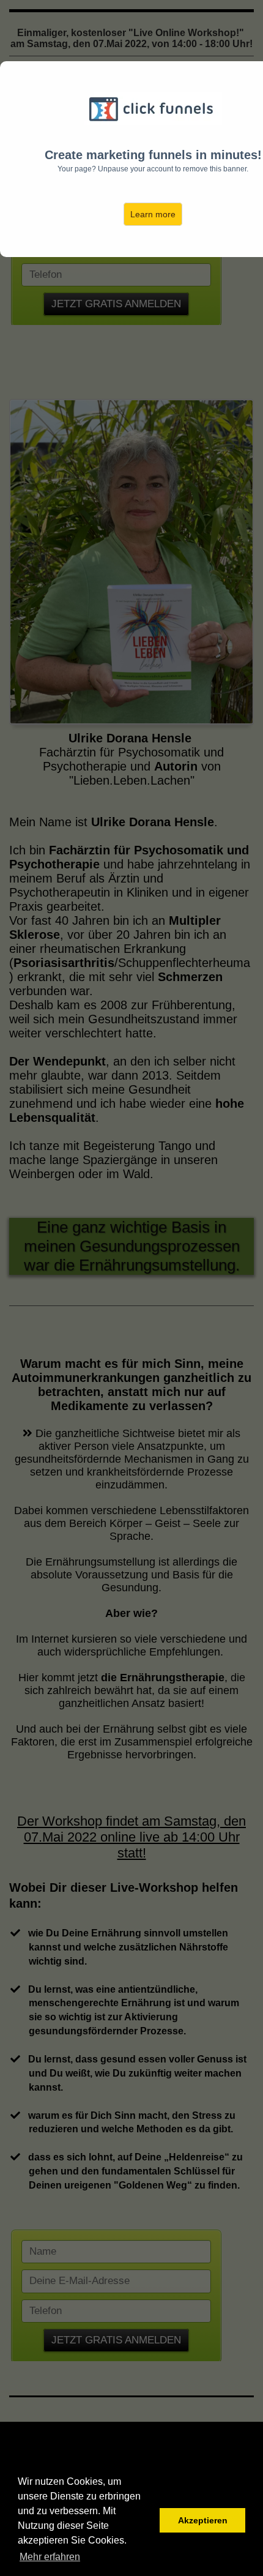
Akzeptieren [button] (203, 2520)
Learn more (153, 214)
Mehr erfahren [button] (50, 2557)
